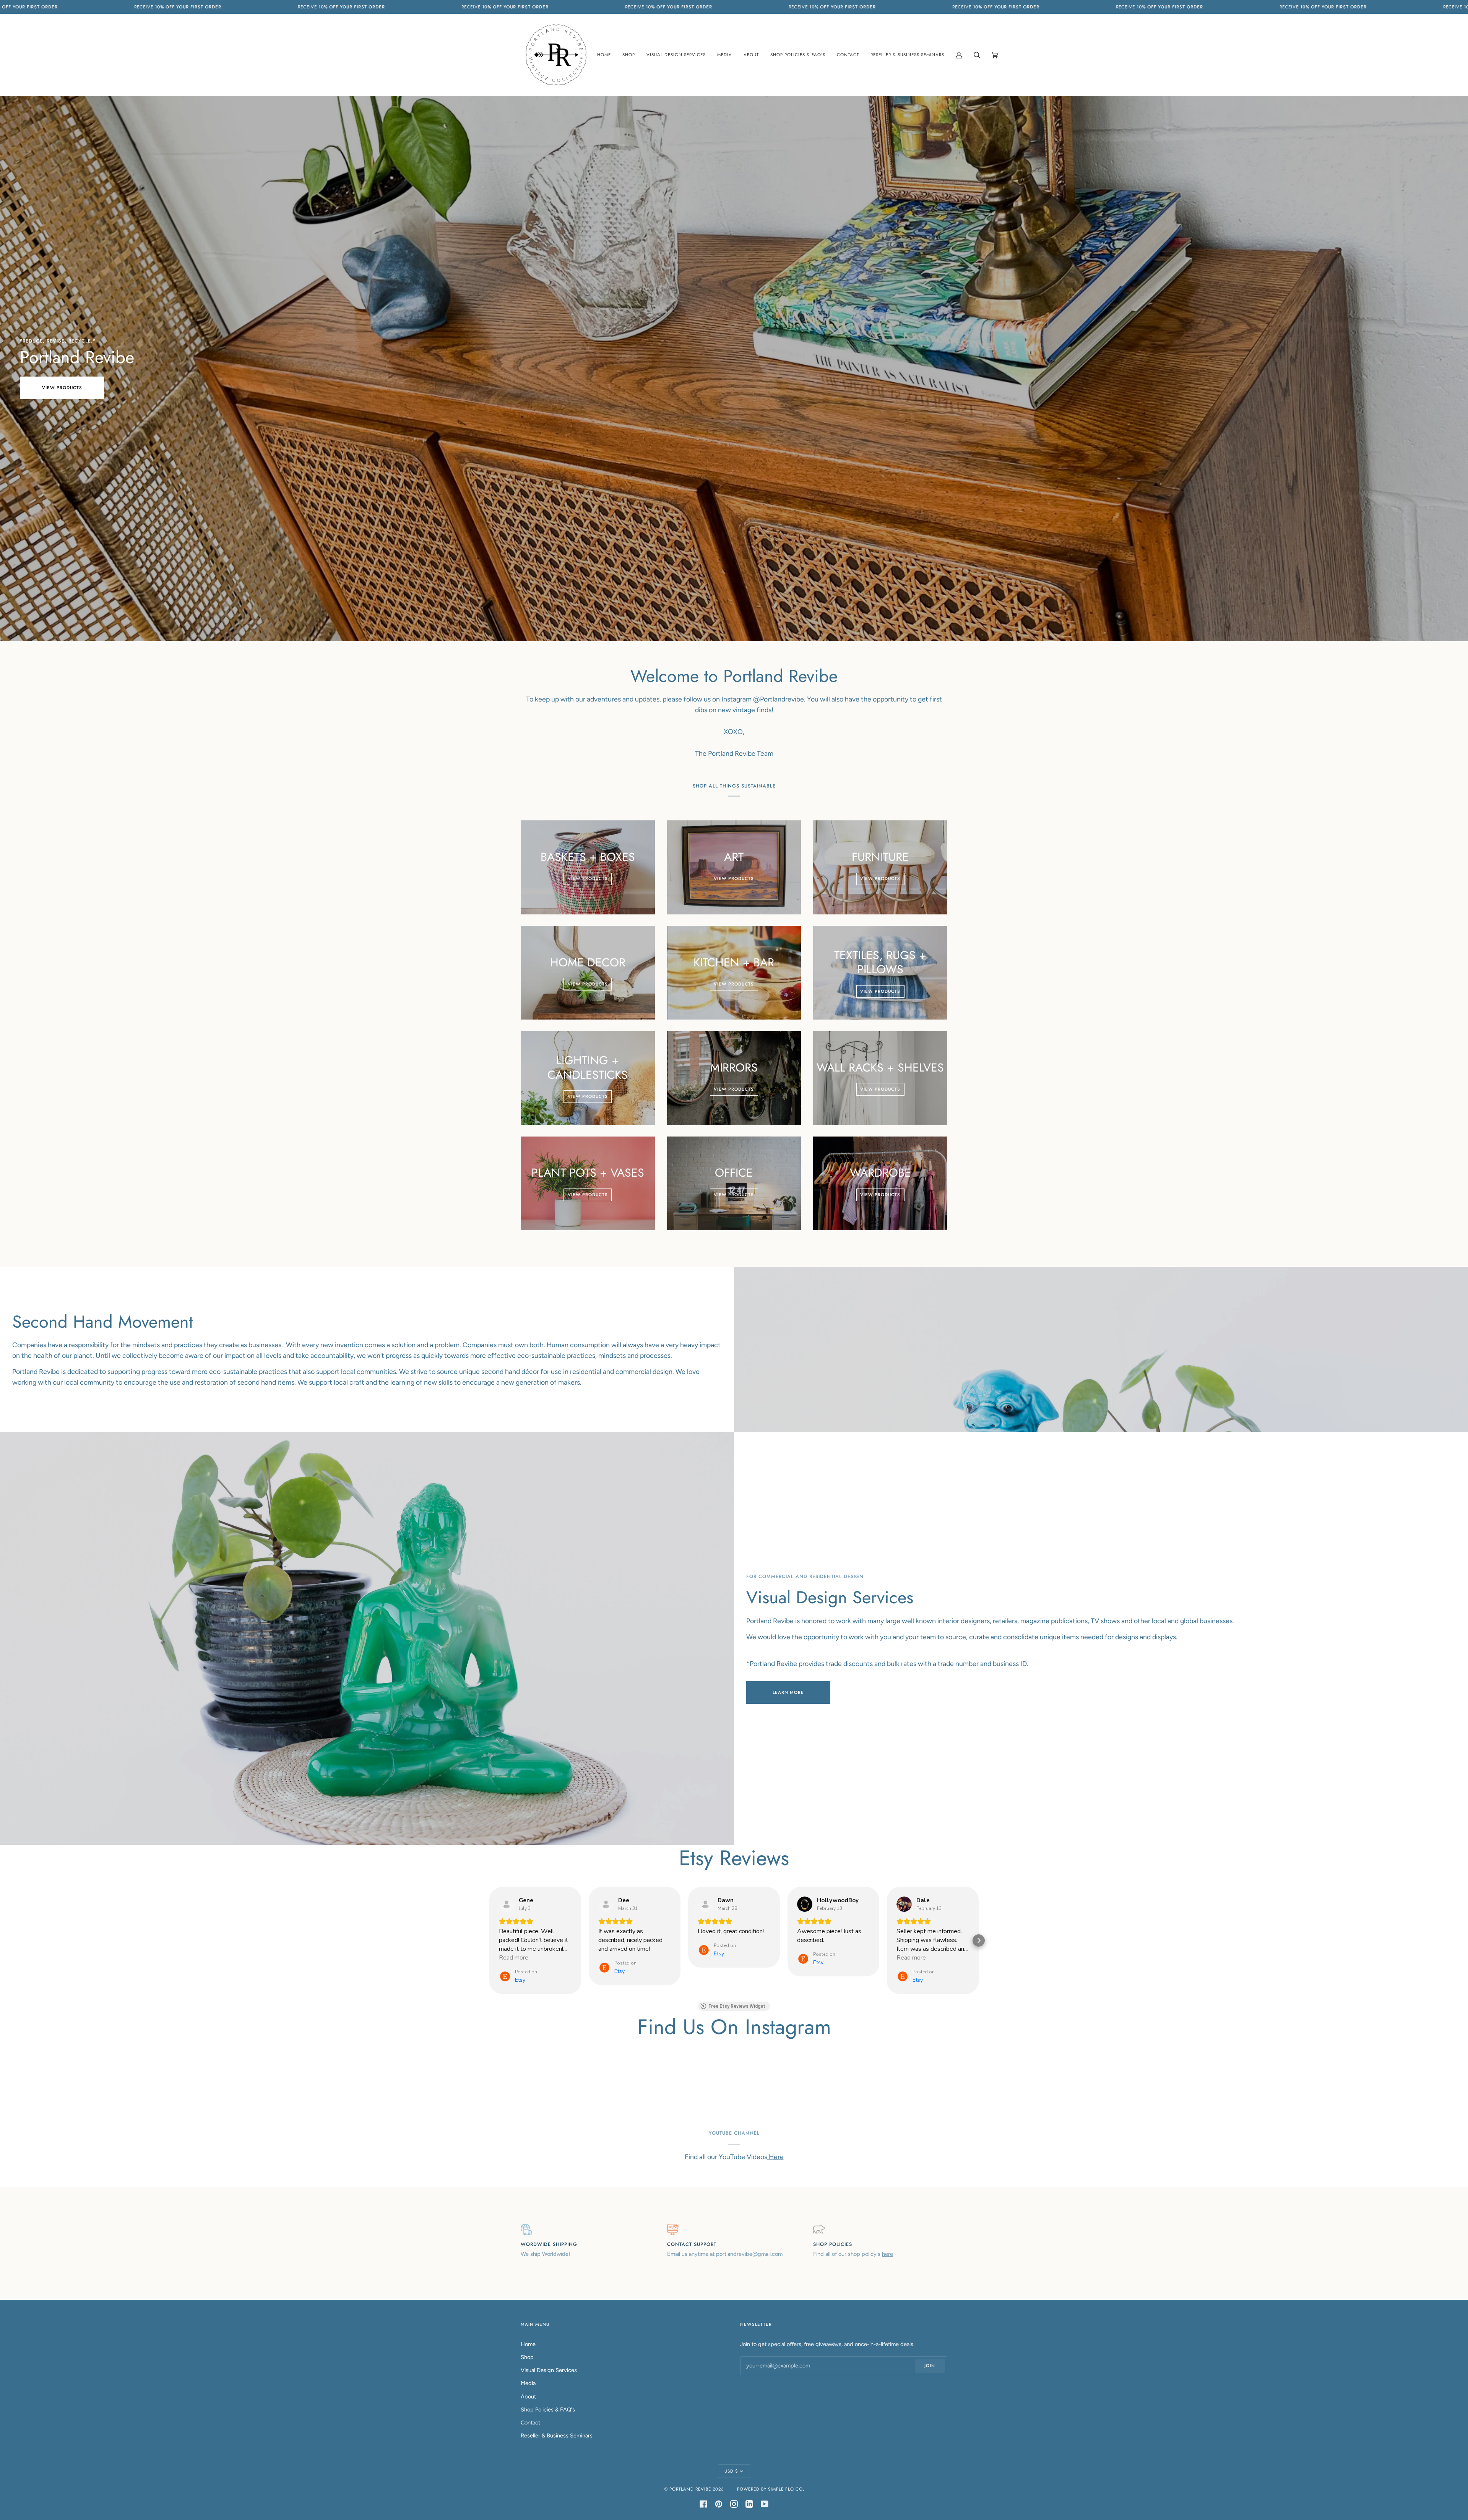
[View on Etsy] (507, 1904)
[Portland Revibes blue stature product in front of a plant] (1101, 1349)
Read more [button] (514, 1958)
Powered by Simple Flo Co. (771, 2489)
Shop (527, 2357)
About (528, 2397)
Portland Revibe (690, 2489)
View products (62, 388)
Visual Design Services (549, 2370)
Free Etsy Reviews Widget (737, 2006)
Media (528, 2383)
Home (528, 2344)
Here (775, 2157)
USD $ (731, 2471)
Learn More (788, 1692)
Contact (530, 2423)
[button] (489, 1940)
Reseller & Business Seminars (557, 2436)
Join (930, 2366)
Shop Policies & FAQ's (548, 2410)
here (887, 2254)
